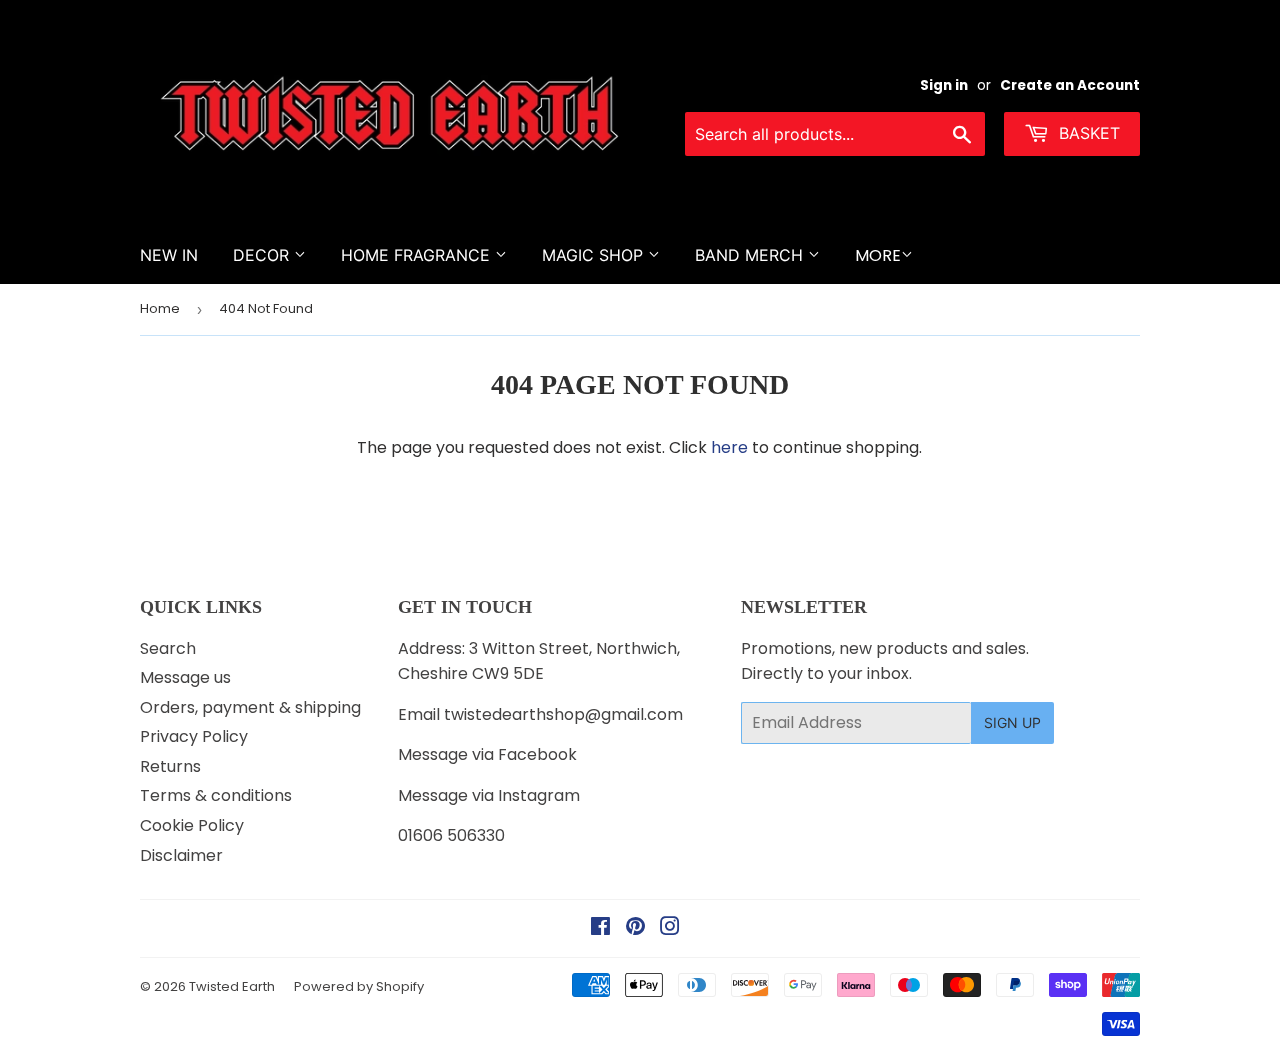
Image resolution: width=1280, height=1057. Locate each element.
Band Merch (751, 255)
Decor (263, 255)
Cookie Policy (192, 825)
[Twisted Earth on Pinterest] (635, 928)
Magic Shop (595, 255)
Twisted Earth (232, 986)
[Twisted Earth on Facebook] (600, 928)
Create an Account (1070, 85)
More (878, 255)
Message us (185, 677)
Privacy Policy (194, 736)
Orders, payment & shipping (250, 707)
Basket (1087, 133)
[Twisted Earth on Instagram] (670, 928)
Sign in (944, 85)
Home (160, 308)
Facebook (537, 754)
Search (168, 648)
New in (169, 255)
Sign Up (1012, 722)
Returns (170, 766)
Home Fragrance (418, 255)
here (729, 447)
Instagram (539, 795)
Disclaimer (181, 855)
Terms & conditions (216, 795)
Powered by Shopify (359, 986)
